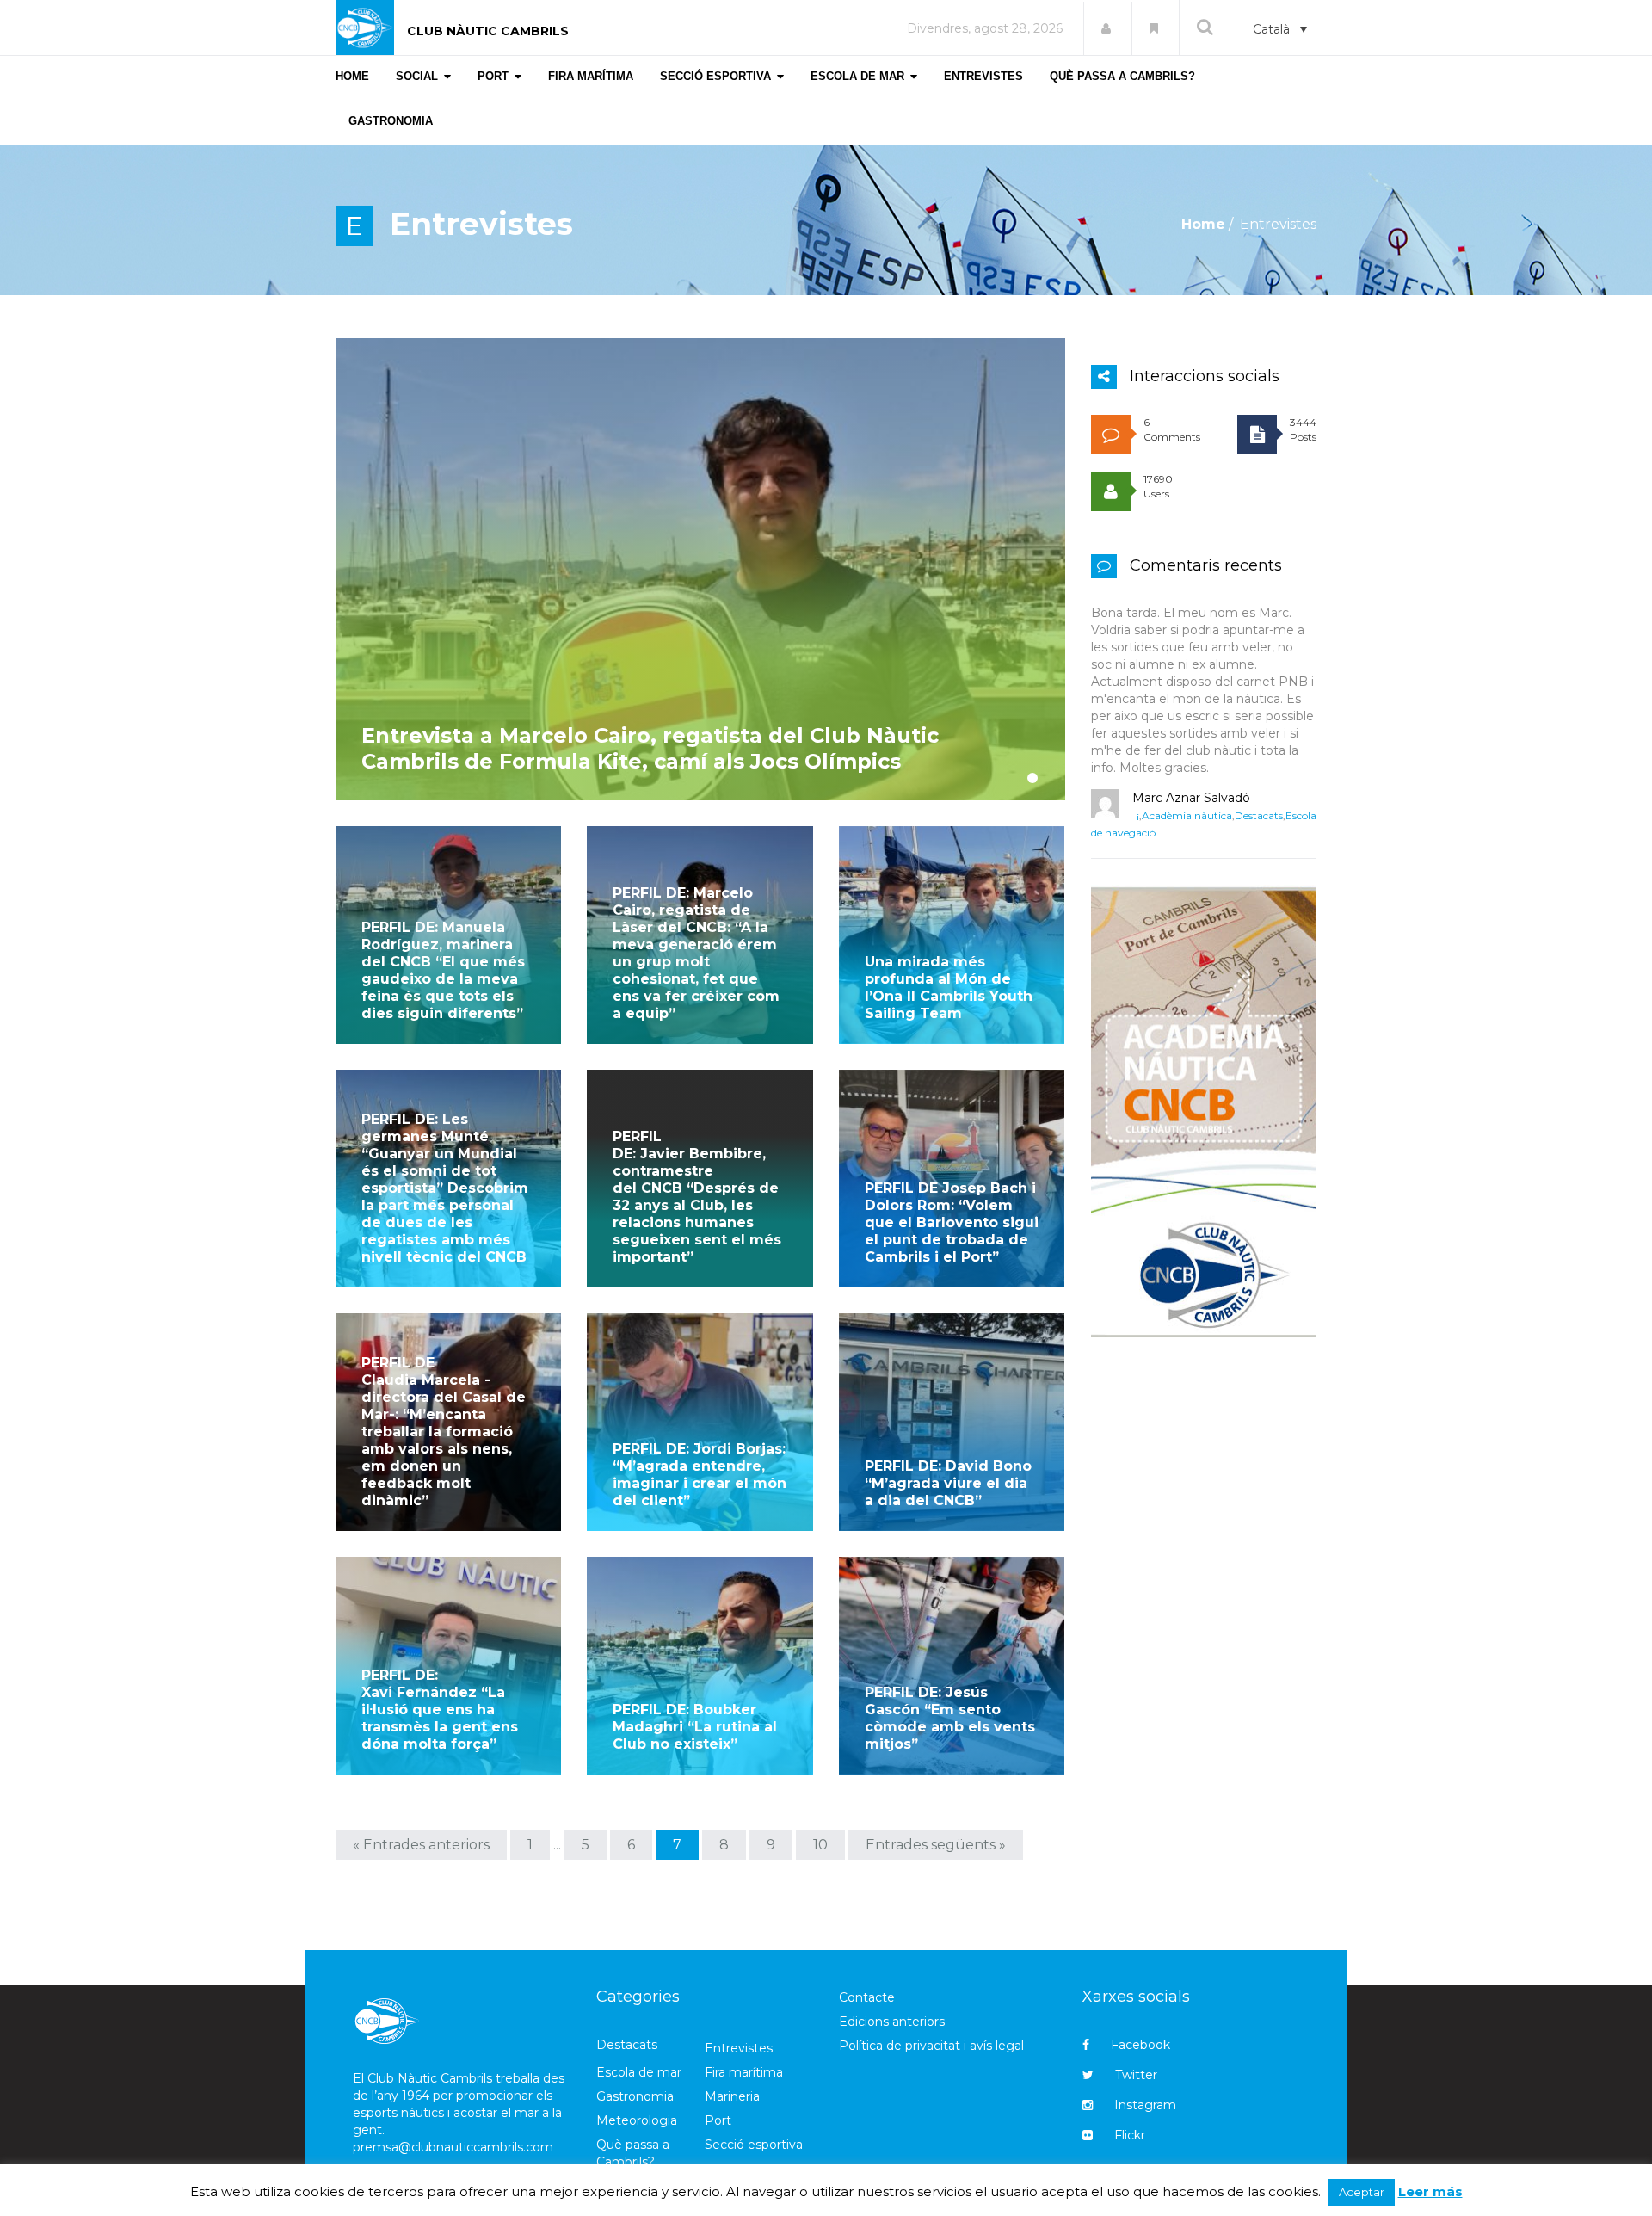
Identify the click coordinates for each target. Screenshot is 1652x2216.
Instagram (1145, 2105)
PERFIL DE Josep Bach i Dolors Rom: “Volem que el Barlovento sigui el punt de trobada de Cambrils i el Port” (952, 1222)
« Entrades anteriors (421, 1845)
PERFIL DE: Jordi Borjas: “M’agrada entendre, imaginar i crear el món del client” (700, 1475)
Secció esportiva (754, 2145)
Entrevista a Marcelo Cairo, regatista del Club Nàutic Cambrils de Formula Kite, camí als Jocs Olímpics (650, 748)
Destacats (1259, 815)
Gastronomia (635, 2096)
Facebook (1140, 2045)
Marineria (732, 2096)
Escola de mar (639, 2072)
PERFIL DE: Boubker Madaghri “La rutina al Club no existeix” (695, 1727)
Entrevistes (739, 2048)
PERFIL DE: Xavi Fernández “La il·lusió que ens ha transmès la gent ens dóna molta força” (440, 1710)
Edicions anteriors (892, 2022)
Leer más (1430, 2191)
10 (820, 1845)
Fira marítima (744, 2072)
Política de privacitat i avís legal (931, 2046)
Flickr (1130, 2135)
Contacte (867, 1997)
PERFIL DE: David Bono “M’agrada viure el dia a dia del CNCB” (948, 1483)
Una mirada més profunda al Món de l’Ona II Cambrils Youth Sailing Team (949, 988)
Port (718, 2120)
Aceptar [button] (1362, 2192)
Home (1203, 224)
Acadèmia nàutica (1187, 815)
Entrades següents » (936, 1845)
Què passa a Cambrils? (633, 2153)
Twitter (1136, 2075)
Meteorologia (637, 2120)
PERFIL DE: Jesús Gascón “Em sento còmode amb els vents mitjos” (950, 1718)
